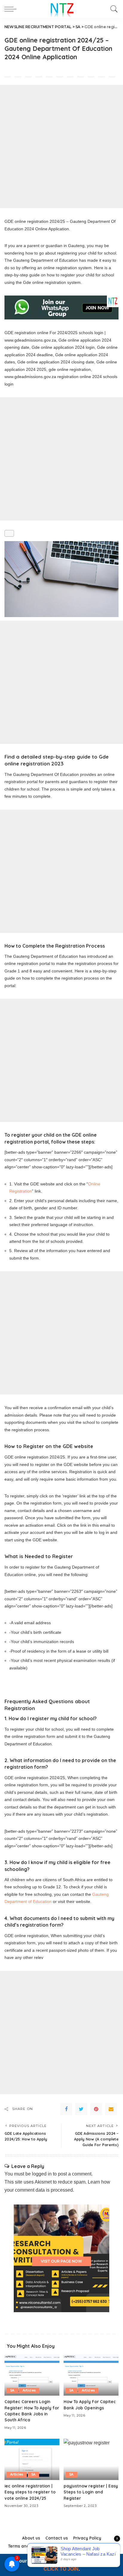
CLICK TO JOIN (61, 2569)
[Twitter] (81, 2109)
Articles (29, 2390)
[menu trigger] (12, 9)
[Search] (113, 9)
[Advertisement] (61, 147)
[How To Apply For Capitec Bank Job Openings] (91, 2375)
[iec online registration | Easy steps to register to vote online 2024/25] (32, 2459)
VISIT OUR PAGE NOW (61, 2261)
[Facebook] (66, 2109)
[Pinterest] (96, 2109)
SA (12, 2390)
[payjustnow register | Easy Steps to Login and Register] (91, 2459)
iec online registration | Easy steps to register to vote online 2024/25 (30, 2492)
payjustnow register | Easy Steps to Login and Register (91, 2492)
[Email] (111, 2109)
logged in (42, 2174)
